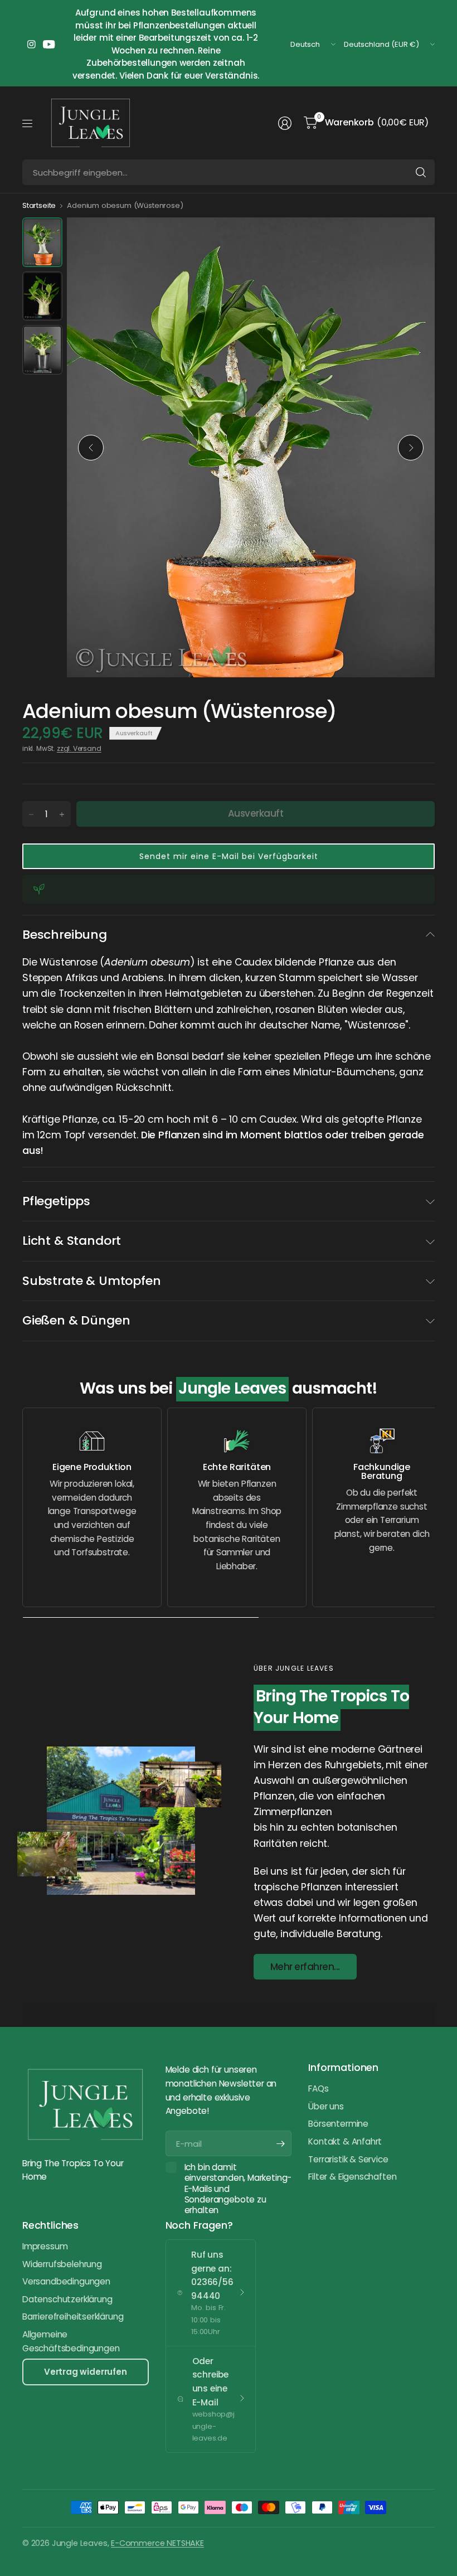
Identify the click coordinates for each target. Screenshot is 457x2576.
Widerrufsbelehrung (62, 2264)
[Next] (411, 448)
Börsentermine (338, 2124)
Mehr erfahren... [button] (305, 1967)
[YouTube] (49, 45)
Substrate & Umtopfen (91, 1281)
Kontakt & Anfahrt (345, 2141)
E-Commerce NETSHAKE (157, 2543)
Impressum (45, 2246)
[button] (229, 856)
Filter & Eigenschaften (352, 2177)
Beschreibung (65, 935)
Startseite (39, 205)
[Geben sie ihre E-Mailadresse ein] (280, 2143)
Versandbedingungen (66, 2281)
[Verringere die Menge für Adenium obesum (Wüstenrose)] (31, 814)
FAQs (318, 2089)
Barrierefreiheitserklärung (73, 2317)
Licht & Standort (72, 1241)
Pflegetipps (56, 1201)
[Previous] (91, 448)
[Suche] (421, 172)
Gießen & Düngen (76, 1320)
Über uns (326, 2106)
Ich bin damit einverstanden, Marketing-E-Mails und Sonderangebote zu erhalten (238, 2189)
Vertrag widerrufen (86, 2372)
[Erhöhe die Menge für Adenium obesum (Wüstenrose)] (62, 814)
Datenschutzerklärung (67, 2299)
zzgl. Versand (79, 748)
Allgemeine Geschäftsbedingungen (71, 2341)
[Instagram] (31, 45)
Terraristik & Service (348, 2159)
